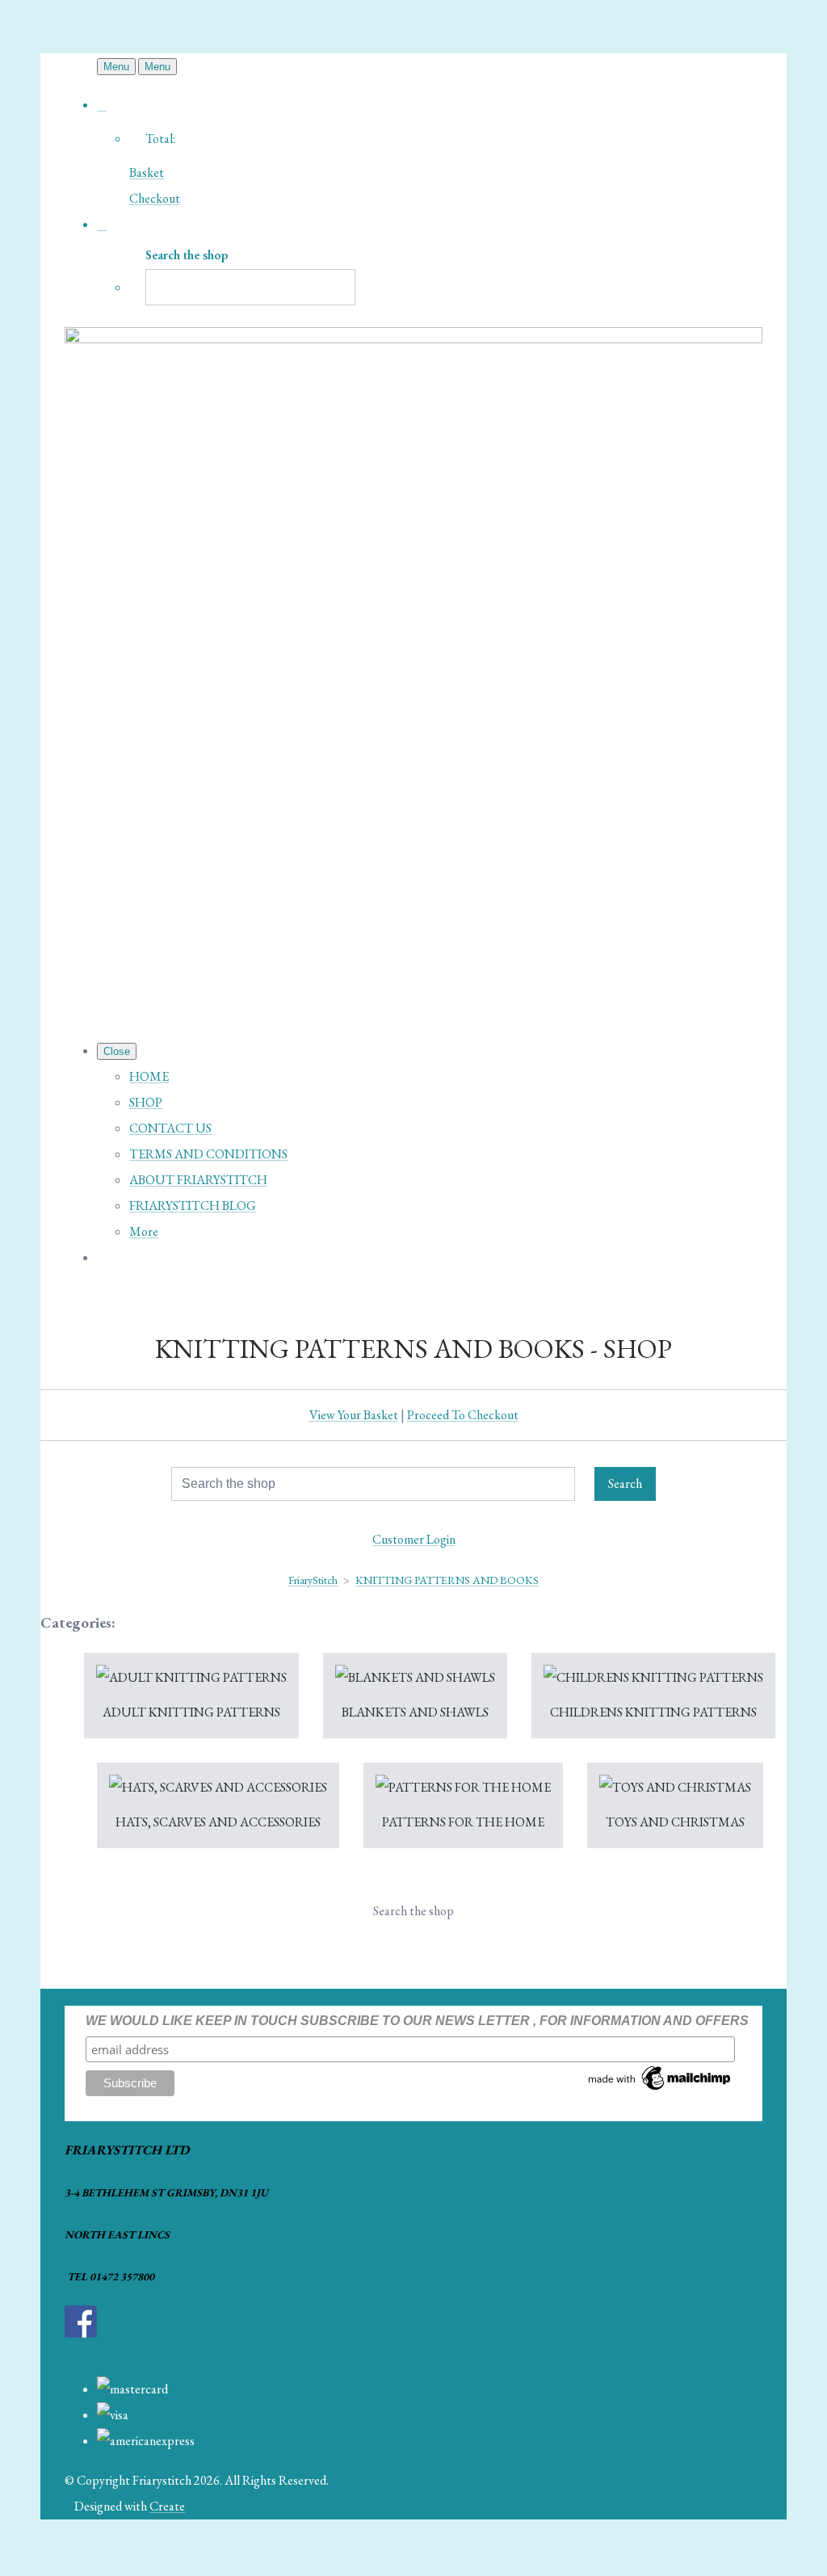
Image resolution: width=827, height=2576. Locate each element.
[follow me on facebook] (81, 2333)
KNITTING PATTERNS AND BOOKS (447, 1580)
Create (167, 2506)
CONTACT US (170, 1128)
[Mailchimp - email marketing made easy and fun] (660, 2089)
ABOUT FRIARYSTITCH (198, 1180)
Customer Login (414, 1539)
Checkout (155, 198)
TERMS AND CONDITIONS (208, 1154)
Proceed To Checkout (463, 1415)
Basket (147, 172)
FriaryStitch (313, 1580)
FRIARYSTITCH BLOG (193, 1206)
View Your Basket (354, 1415)
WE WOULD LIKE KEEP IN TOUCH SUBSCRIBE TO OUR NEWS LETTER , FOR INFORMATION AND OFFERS (417, 2021)
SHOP (146, 1102)
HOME (149, 1076)
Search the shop (413, 1911)
